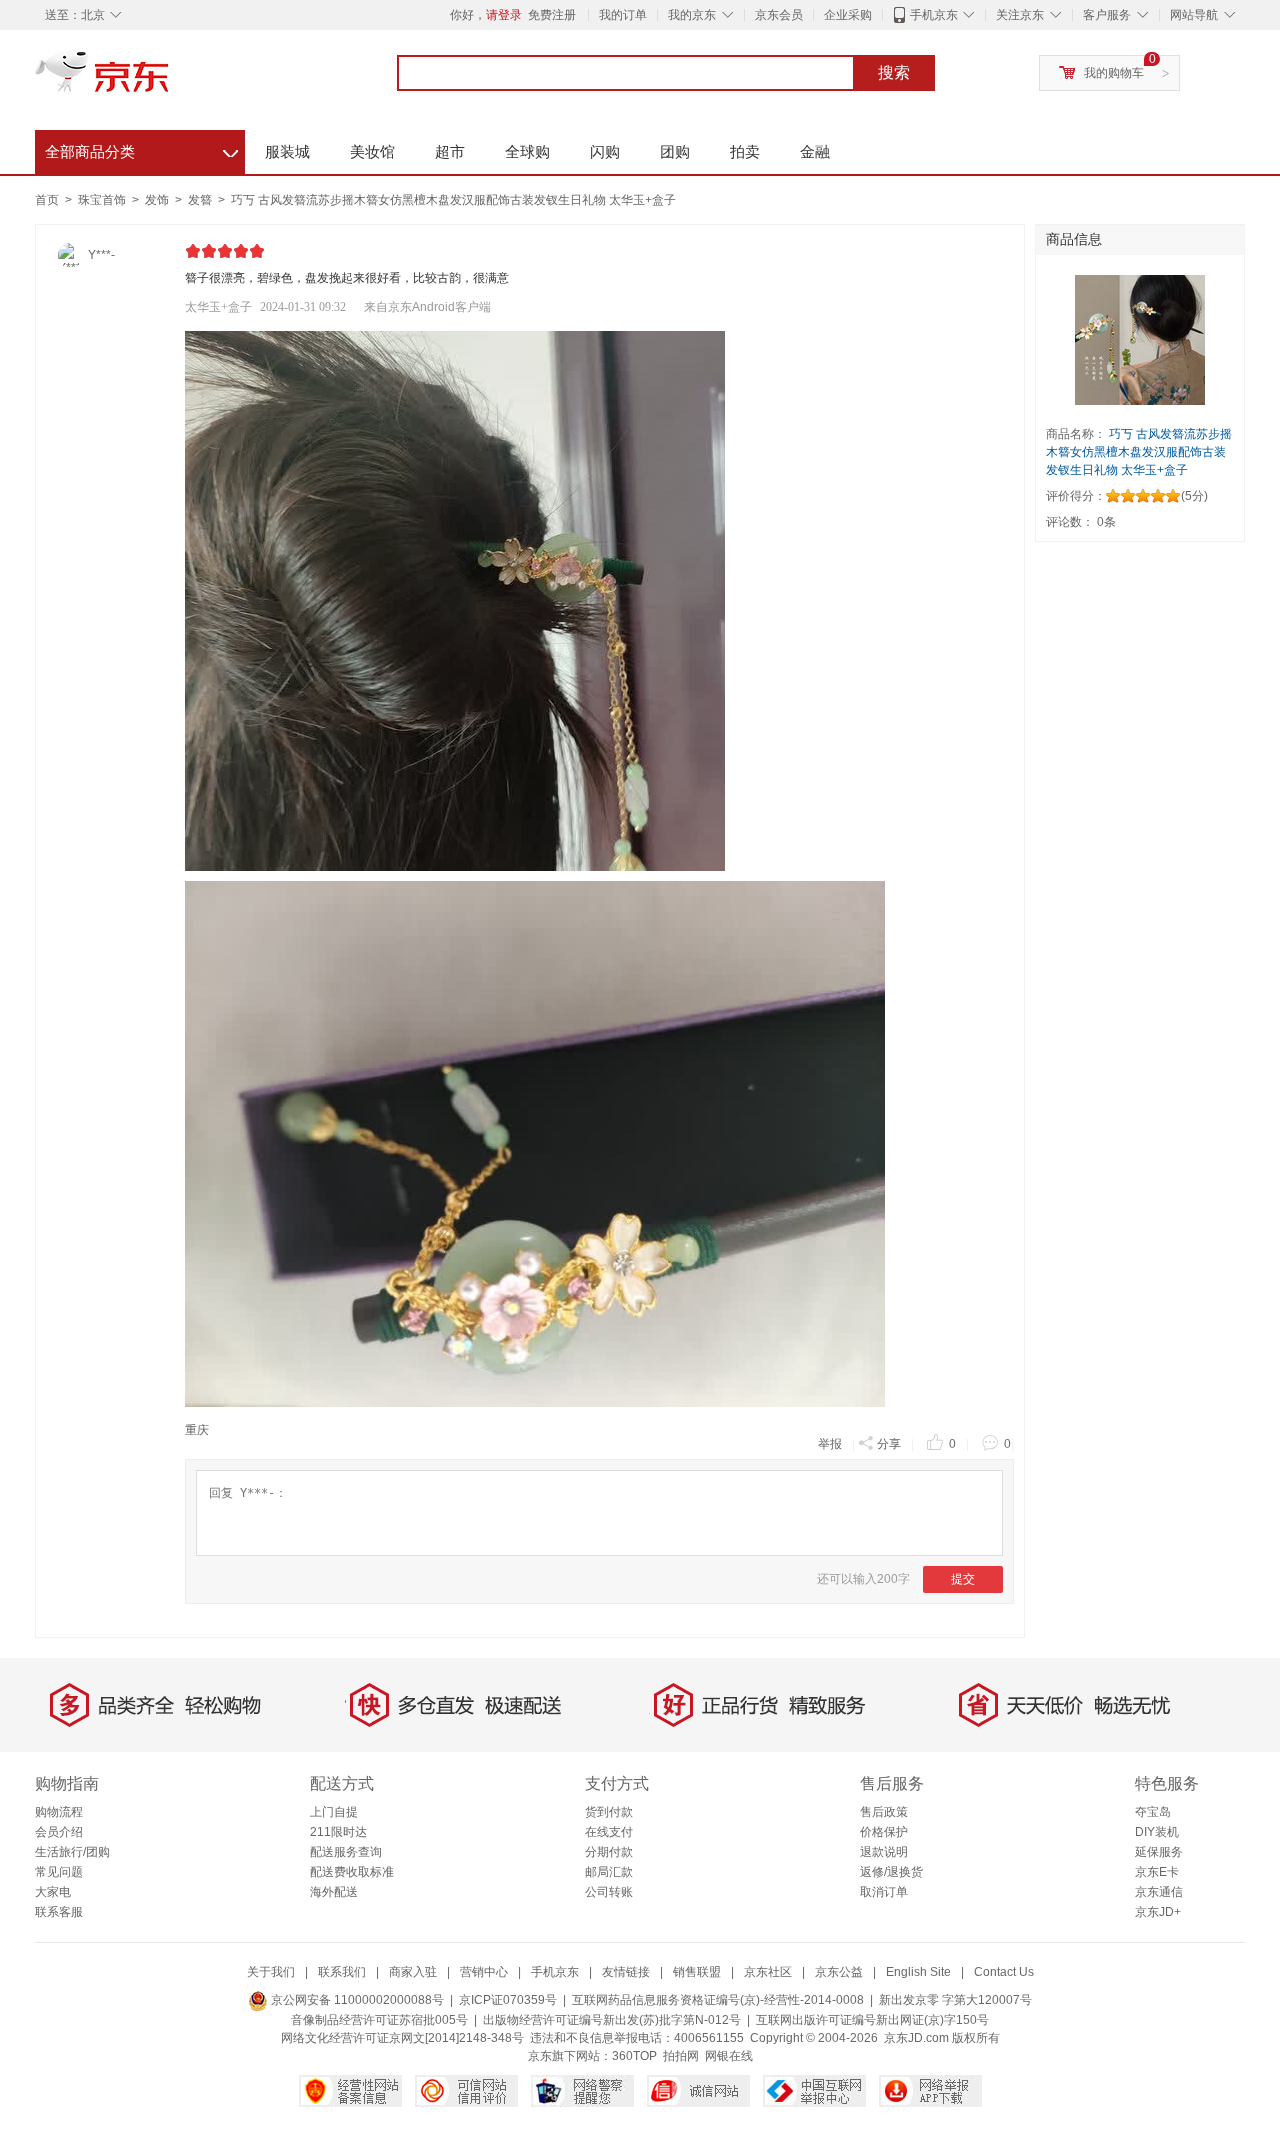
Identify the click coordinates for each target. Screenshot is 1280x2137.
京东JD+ (1158, 1912)
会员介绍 (59, 1832)
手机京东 (934, 15)
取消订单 (884, 1892)
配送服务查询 (346, 1852)
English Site (918, 1972)
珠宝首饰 (103, 200)
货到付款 (609, 1812)
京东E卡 (1157, 1872)
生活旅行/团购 (72, 1852)
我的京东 (692, 15)
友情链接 (626, 1972)
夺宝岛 (1153, 1812)
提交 (963, 1579)
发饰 (158, 200)
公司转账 (609, 1892)
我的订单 (623, 15)
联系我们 (342, 1972)
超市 (450, 151)
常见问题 (59, 1872)
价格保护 (884, 1832)
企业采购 (848, 15)
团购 (675, 151)
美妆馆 (372, 151)
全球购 (527, 151)
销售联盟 (697, 1972)
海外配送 (334, 1892)
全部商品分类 (141, 149)
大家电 (53, 1892)
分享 (889, 1444)
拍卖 (745, 151)
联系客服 (59, 1912)
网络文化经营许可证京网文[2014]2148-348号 (402, 2038)
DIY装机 (1157, 1832)
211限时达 (338, 1832)
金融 (815, 151)
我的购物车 (1114, 73)
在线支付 (609, 1832)
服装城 (287, 151)
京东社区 (768, 1972)
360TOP (634, 2056)
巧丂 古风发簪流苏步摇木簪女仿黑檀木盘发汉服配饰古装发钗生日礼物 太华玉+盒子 (453, 200)
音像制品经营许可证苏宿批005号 (379, 2020)
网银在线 (729, 2056)
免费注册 (552, 15)
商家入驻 (413, 1972)
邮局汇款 (609, 1872)
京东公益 (839, 1972)
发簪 (201, 200)
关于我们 (271, 1972)
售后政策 (884, 1812)
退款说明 (884, 1852)
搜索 (894, 72)
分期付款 (609, 1852)
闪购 (605, 151)
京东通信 (1159, 1892)
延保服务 (1159, 1852)
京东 (170, 80)
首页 (47, 200)
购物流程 (59, 1812)
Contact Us (1004, 1972)
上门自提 (334, 1812)
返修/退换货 (891, 1872)
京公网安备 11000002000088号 (356, 2000)
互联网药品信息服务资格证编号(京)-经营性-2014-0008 (718, 2000)
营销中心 (484, 1972)
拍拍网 (681, 2056)
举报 (830, 1444)
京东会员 (779, 15)
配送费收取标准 (352, 1872)
